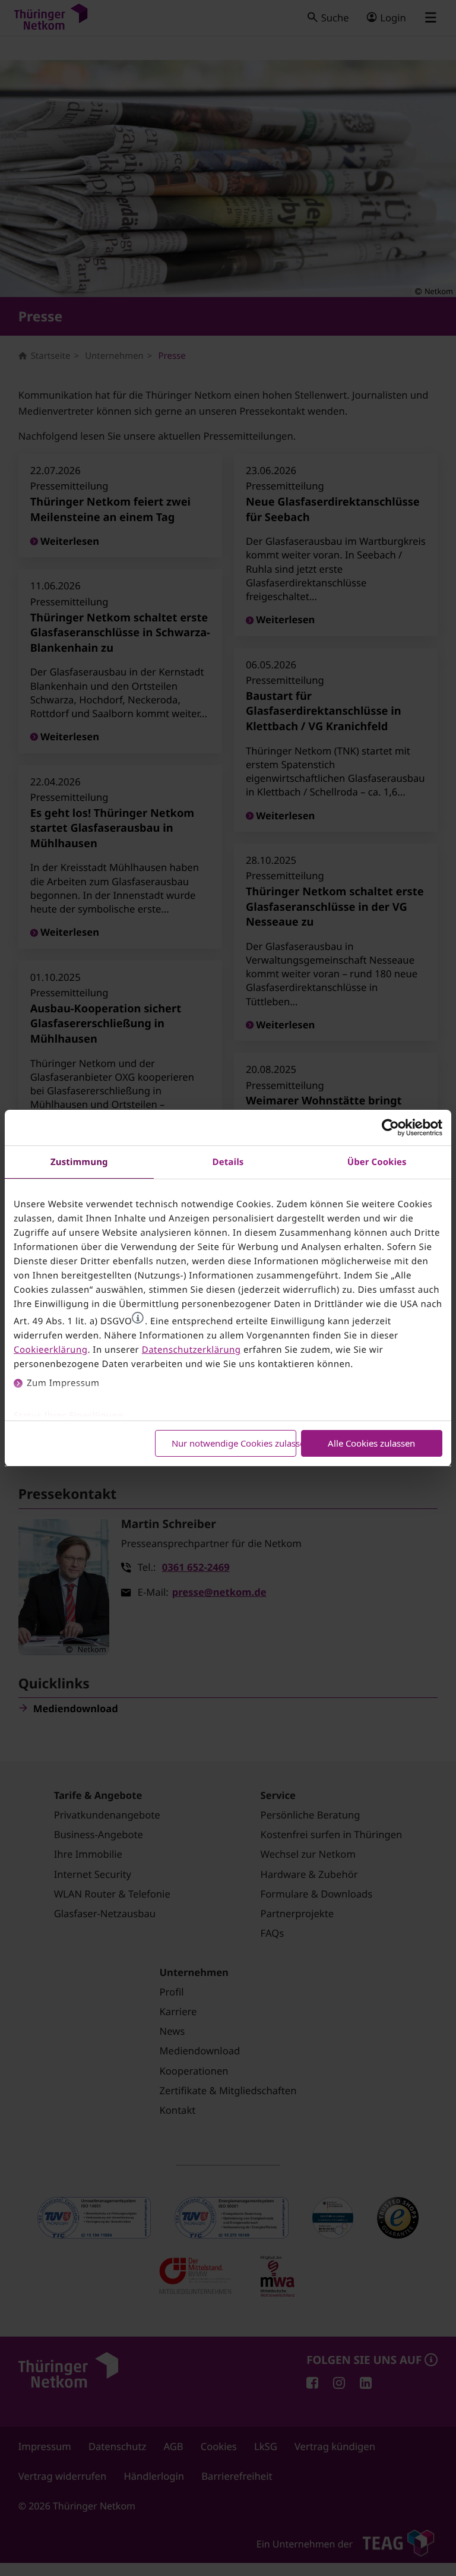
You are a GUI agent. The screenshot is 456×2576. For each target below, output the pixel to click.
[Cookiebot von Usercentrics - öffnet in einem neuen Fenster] (390, 1128)
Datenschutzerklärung (191, 1350)
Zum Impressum (63, 1383)
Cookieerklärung (50, 1350)
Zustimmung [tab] (79, 1162)
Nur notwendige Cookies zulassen (234, 1443)
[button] (138, 1318)
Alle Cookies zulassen (371, 1443)
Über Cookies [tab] (377, 1162)
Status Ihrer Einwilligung (69, 1416)
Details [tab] (228, 1162)
